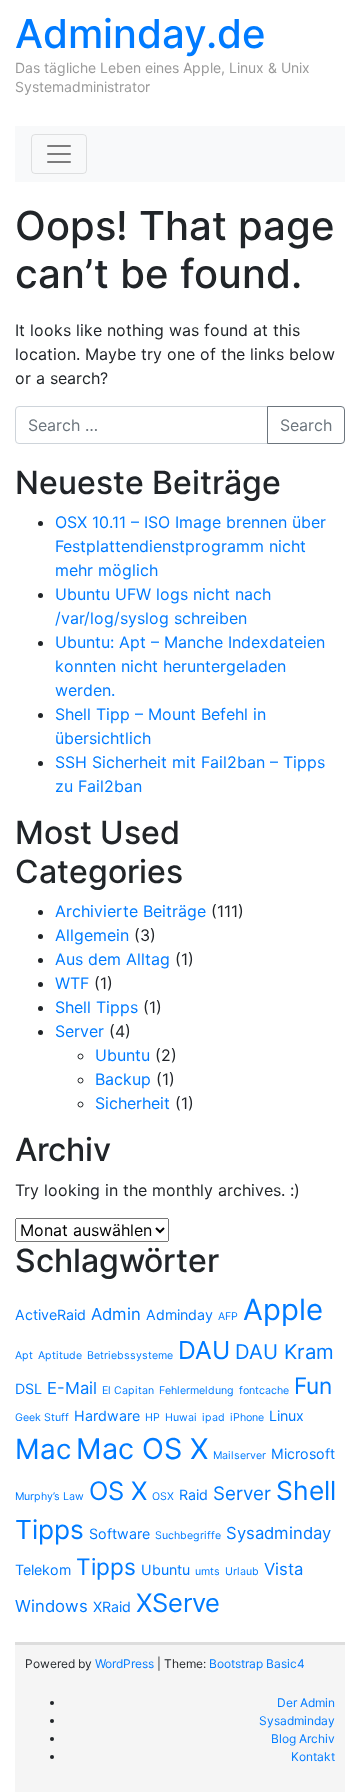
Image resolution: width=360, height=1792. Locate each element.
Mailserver (239, 1455)
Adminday (179, 1314)
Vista (283, 1569)
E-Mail (72, 1388)
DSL (28, 1388)
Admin (116, 1314)
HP (152, 1417)
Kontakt (313, 1756)
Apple (283, 1309)
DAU (204, 1350)
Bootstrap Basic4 (257, 1663)
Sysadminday (278, 1533)
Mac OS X (142, 1448)
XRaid (112, 1606)
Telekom (43, 1569)
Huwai (181, 1417)
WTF (72, 983)
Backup (123, 1079)
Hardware (107, 1415)
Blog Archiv (303, 1738)
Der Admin (306, 1702)
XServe (178, 1602)
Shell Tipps (96, 1007)
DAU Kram (284, 1351)
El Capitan (128, 1390)
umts (207, 1571)
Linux (286, 1415)
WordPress (124, 1663)
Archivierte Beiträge (130, 911)
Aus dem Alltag (112, 959)
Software (119, 1533)
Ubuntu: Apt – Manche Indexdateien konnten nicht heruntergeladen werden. (190, 666)
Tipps (106, 1566)
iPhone (247, 1417)
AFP (228, 1316)
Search (306, 425)
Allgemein (92, 935)
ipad (213, 1417)
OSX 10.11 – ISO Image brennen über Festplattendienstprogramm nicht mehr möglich (190, 546)
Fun (313, 1385)
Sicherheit (132, 1103)
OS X (118, 1490)
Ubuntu (122, 1055)
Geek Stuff (42, 1417)
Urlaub (242, 1571)
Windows (51, 1606)
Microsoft (303, 1453)
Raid (193, 1494)
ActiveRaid (50, 1314)
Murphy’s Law (49, 1496)
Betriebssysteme (130, 1355)
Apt (24, 1355)
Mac (43, 1449)
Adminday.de (140, 33)
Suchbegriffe (188, 1535)
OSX (163, 1496)
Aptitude (60, 1355)
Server (79, 1031)
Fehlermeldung (196, 1390)
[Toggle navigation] (59, 154)
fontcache (264, 1390)
